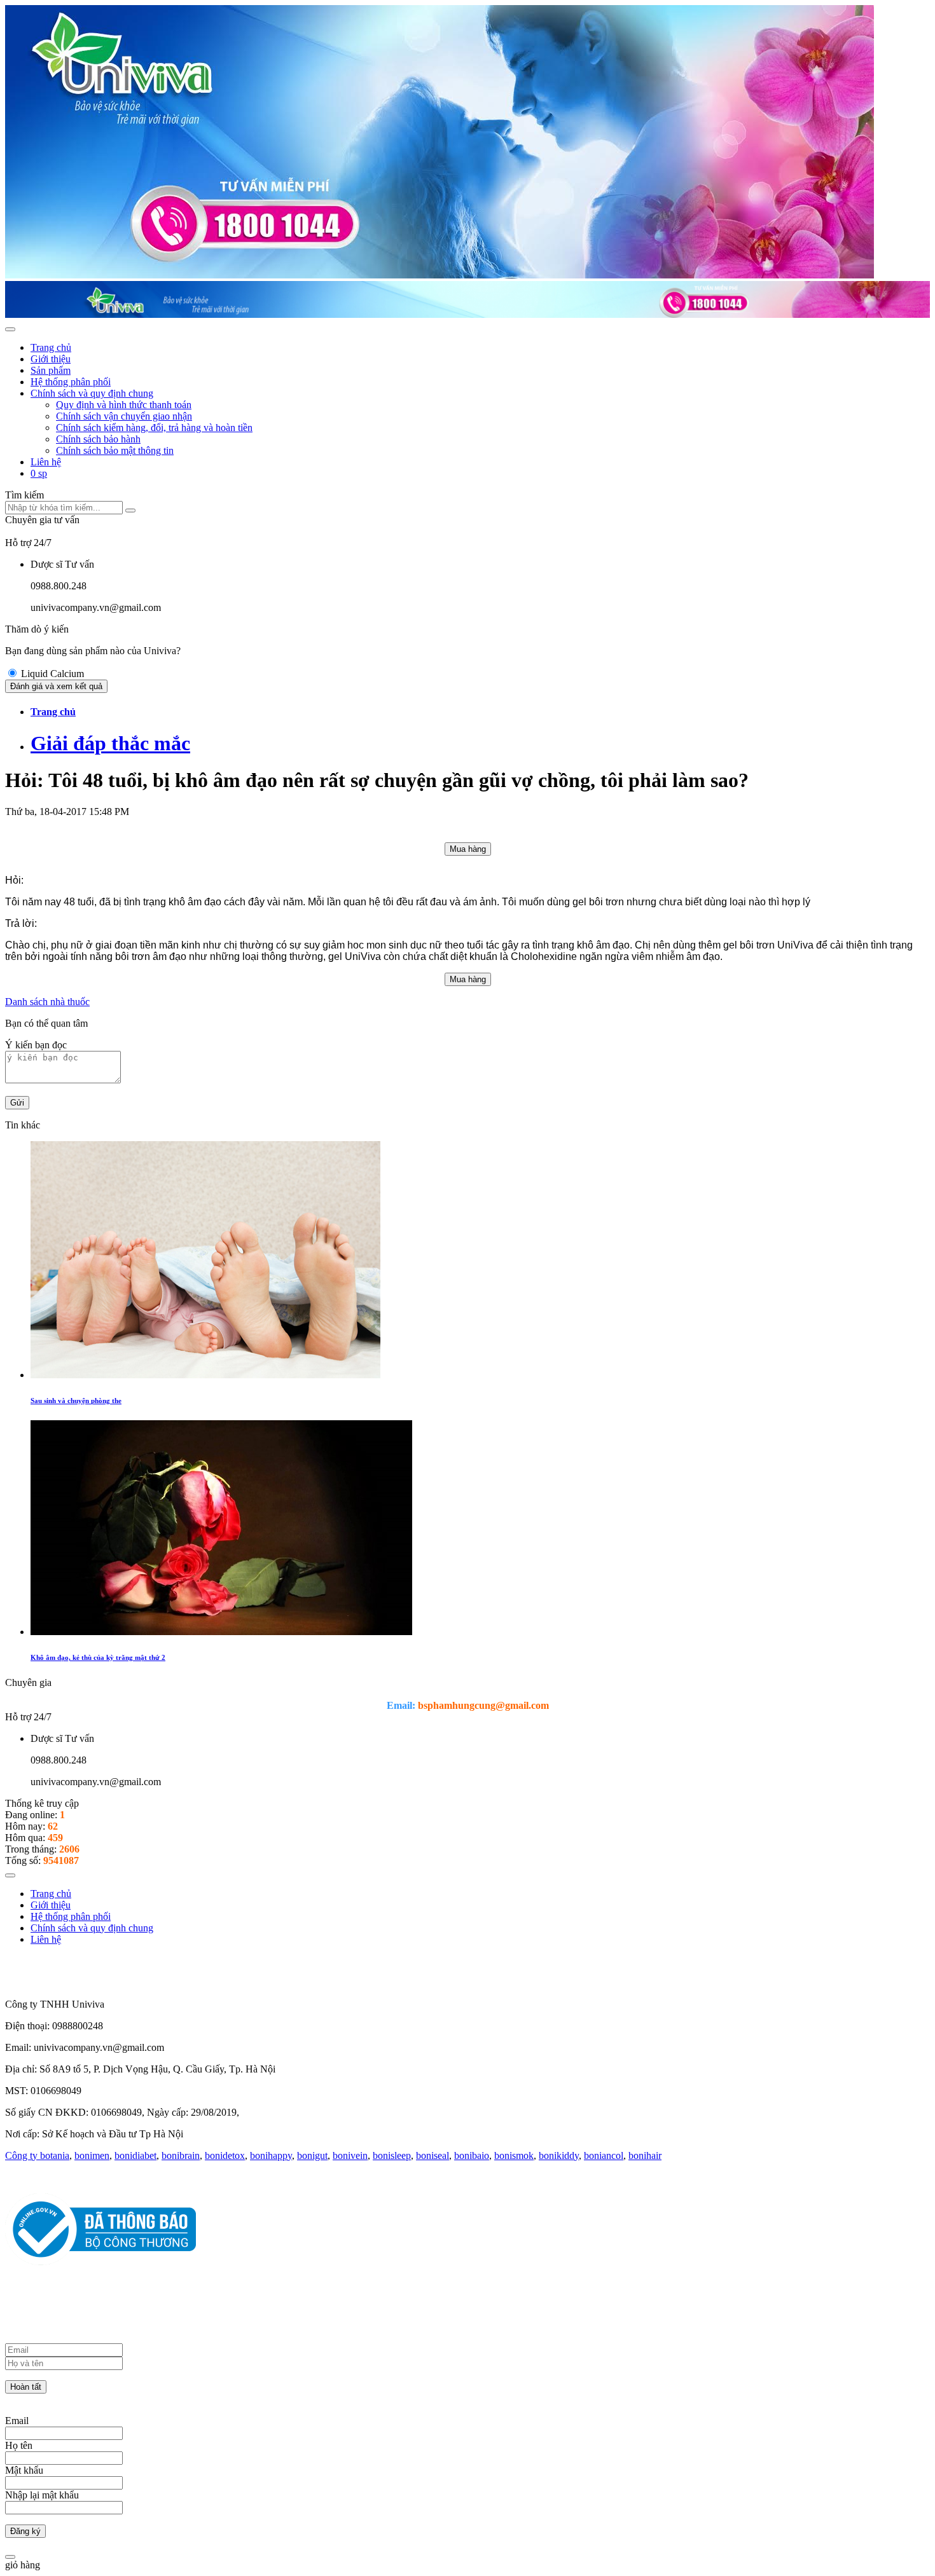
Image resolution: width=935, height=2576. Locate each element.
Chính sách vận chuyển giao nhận (124, 416)
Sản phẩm (51, 370)
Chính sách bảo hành (98, 439)
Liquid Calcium (52, 674)
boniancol (604, 2155)
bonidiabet (135, 2155)
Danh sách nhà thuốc (47, 1002)
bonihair (645, 2155)
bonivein (350, 2155)
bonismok (514, 2155)
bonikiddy (559, 2155)
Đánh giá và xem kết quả (56, 686)
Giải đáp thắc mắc (110, 743)
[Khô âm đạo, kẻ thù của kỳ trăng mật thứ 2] (221, 1632)
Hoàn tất (26, 2387)
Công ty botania (37, 2155)
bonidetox (225, 2155)
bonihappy (271, 2155)
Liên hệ (46, 462)
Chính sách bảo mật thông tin (115, 450)
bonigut (312, 2155)
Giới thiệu (51, 359)
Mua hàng (468, 849)
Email (17, 2421)
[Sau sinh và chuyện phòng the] (205, 1375)
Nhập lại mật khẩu (42, 2495)
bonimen (92, 2155)
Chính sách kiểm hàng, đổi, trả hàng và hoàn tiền (154, 428)
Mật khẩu (24, 2470)
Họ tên (19, 2445)
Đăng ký (25, 2531)
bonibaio (472, 2155)
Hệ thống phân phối (71, 382)
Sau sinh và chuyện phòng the (76, 1401)
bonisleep (392, 2155)
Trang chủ (51, 347)
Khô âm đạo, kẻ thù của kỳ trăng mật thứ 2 (98, 1657)
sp (39, 473)
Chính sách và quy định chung (92, 393)
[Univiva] (440, 275)
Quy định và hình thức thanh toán (124, 405)
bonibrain (181, 2155)
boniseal (433, 2155)
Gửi (17, 1103)
